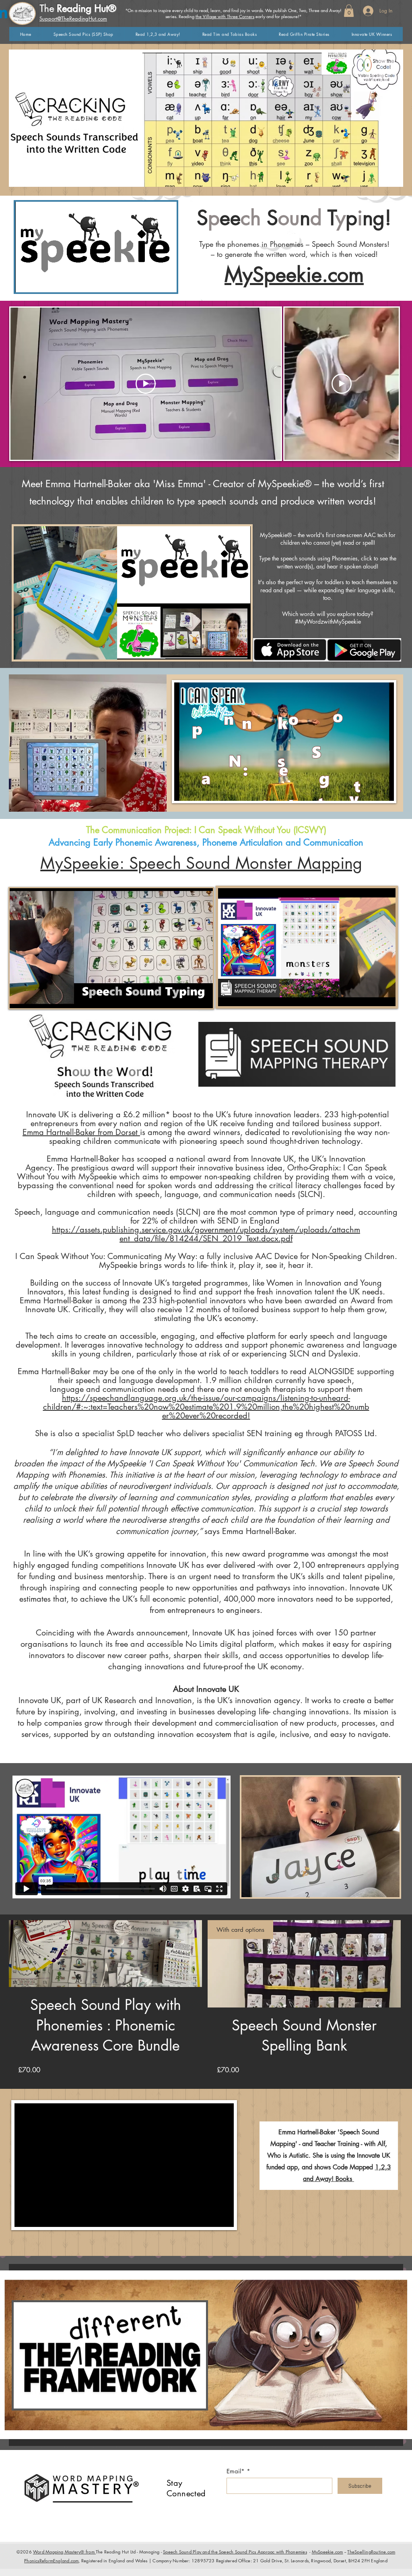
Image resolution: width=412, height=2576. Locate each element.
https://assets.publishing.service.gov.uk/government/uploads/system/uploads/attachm (206, 1230)
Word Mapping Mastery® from (64, 2552)
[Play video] (146, 384)
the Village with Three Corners (225, 16)
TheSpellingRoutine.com (371, 2552)
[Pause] (26, 281)
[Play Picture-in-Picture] (152, 281)
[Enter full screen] (166, 281)
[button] (349, 11)
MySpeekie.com (294, 275)
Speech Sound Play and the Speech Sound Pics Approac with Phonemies (235, 2552)
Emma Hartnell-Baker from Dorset (81, 1132)
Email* (236, 2471)
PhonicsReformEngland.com (51, 2560)
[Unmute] (39, 281)
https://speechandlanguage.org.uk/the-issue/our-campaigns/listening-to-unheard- (206, 1398)
